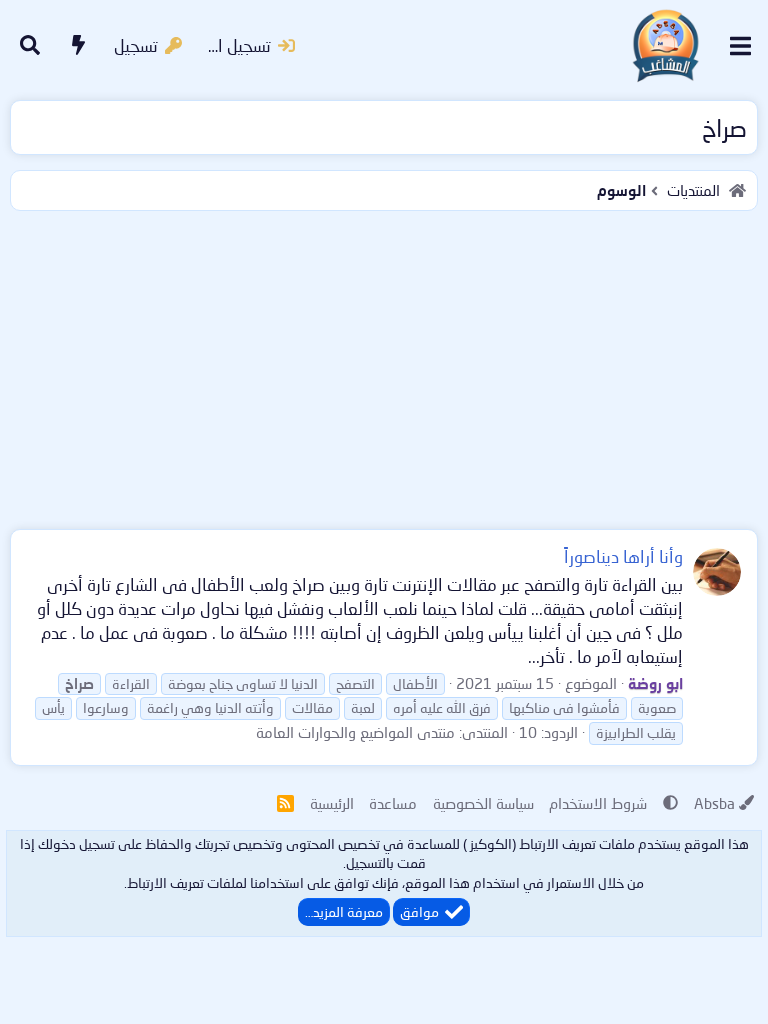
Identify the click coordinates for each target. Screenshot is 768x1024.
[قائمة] (740, 46)
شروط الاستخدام (598, 803)
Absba (714, 803)
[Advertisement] (384, 366)
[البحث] (30, 46)
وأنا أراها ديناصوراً (623, 556)
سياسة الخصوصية (483, 803)
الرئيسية (332, 803)
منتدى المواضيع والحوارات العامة (355, 732)
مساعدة (393, 803)
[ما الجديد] (79, 46)
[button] (670, 803)
